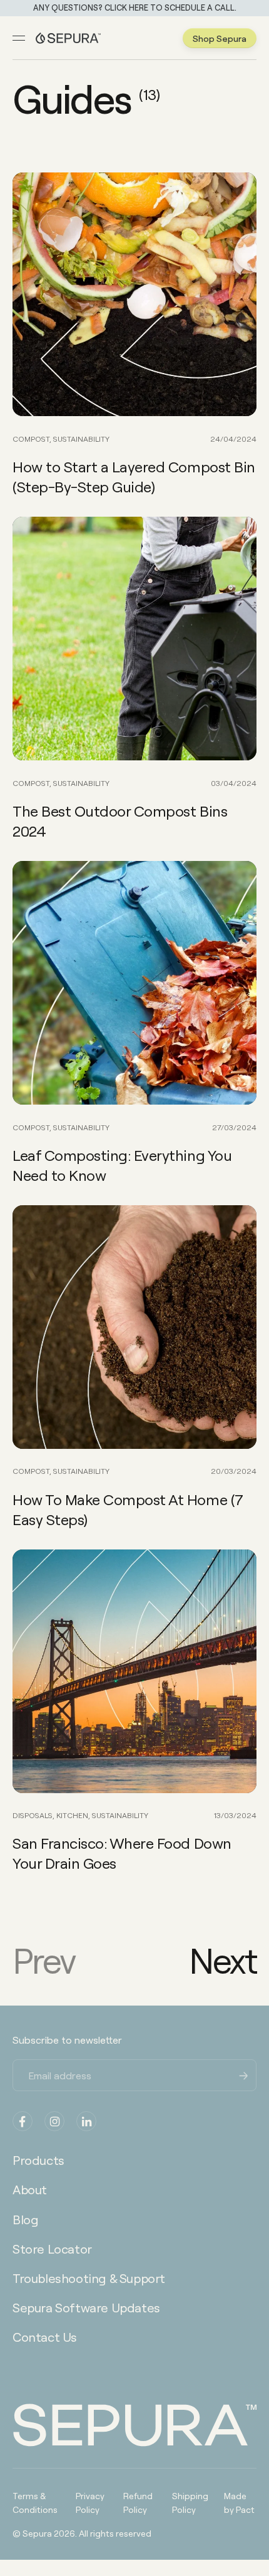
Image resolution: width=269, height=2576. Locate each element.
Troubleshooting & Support (89, 2278)
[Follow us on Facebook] (23, 2121)
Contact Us (45, 2337)
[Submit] (244, 2074)
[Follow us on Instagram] (54, 2121)
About (30, 2189)
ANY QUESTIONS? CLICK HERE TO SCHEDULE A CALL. (135, 8)
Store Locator (52, 2249)
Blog (25, 2219)
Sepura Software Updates (86, 2307)
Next (223, 1960)
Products (38, 2160)
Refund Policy (138, 2502)
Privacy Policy (90, 2502)
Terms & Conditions (35, 2502)
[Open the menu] (19, 38)
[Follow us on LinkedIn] (86, 2121)
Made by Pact (239, 2502)
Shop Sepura (220, 38)
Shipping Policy (190, 2502)
